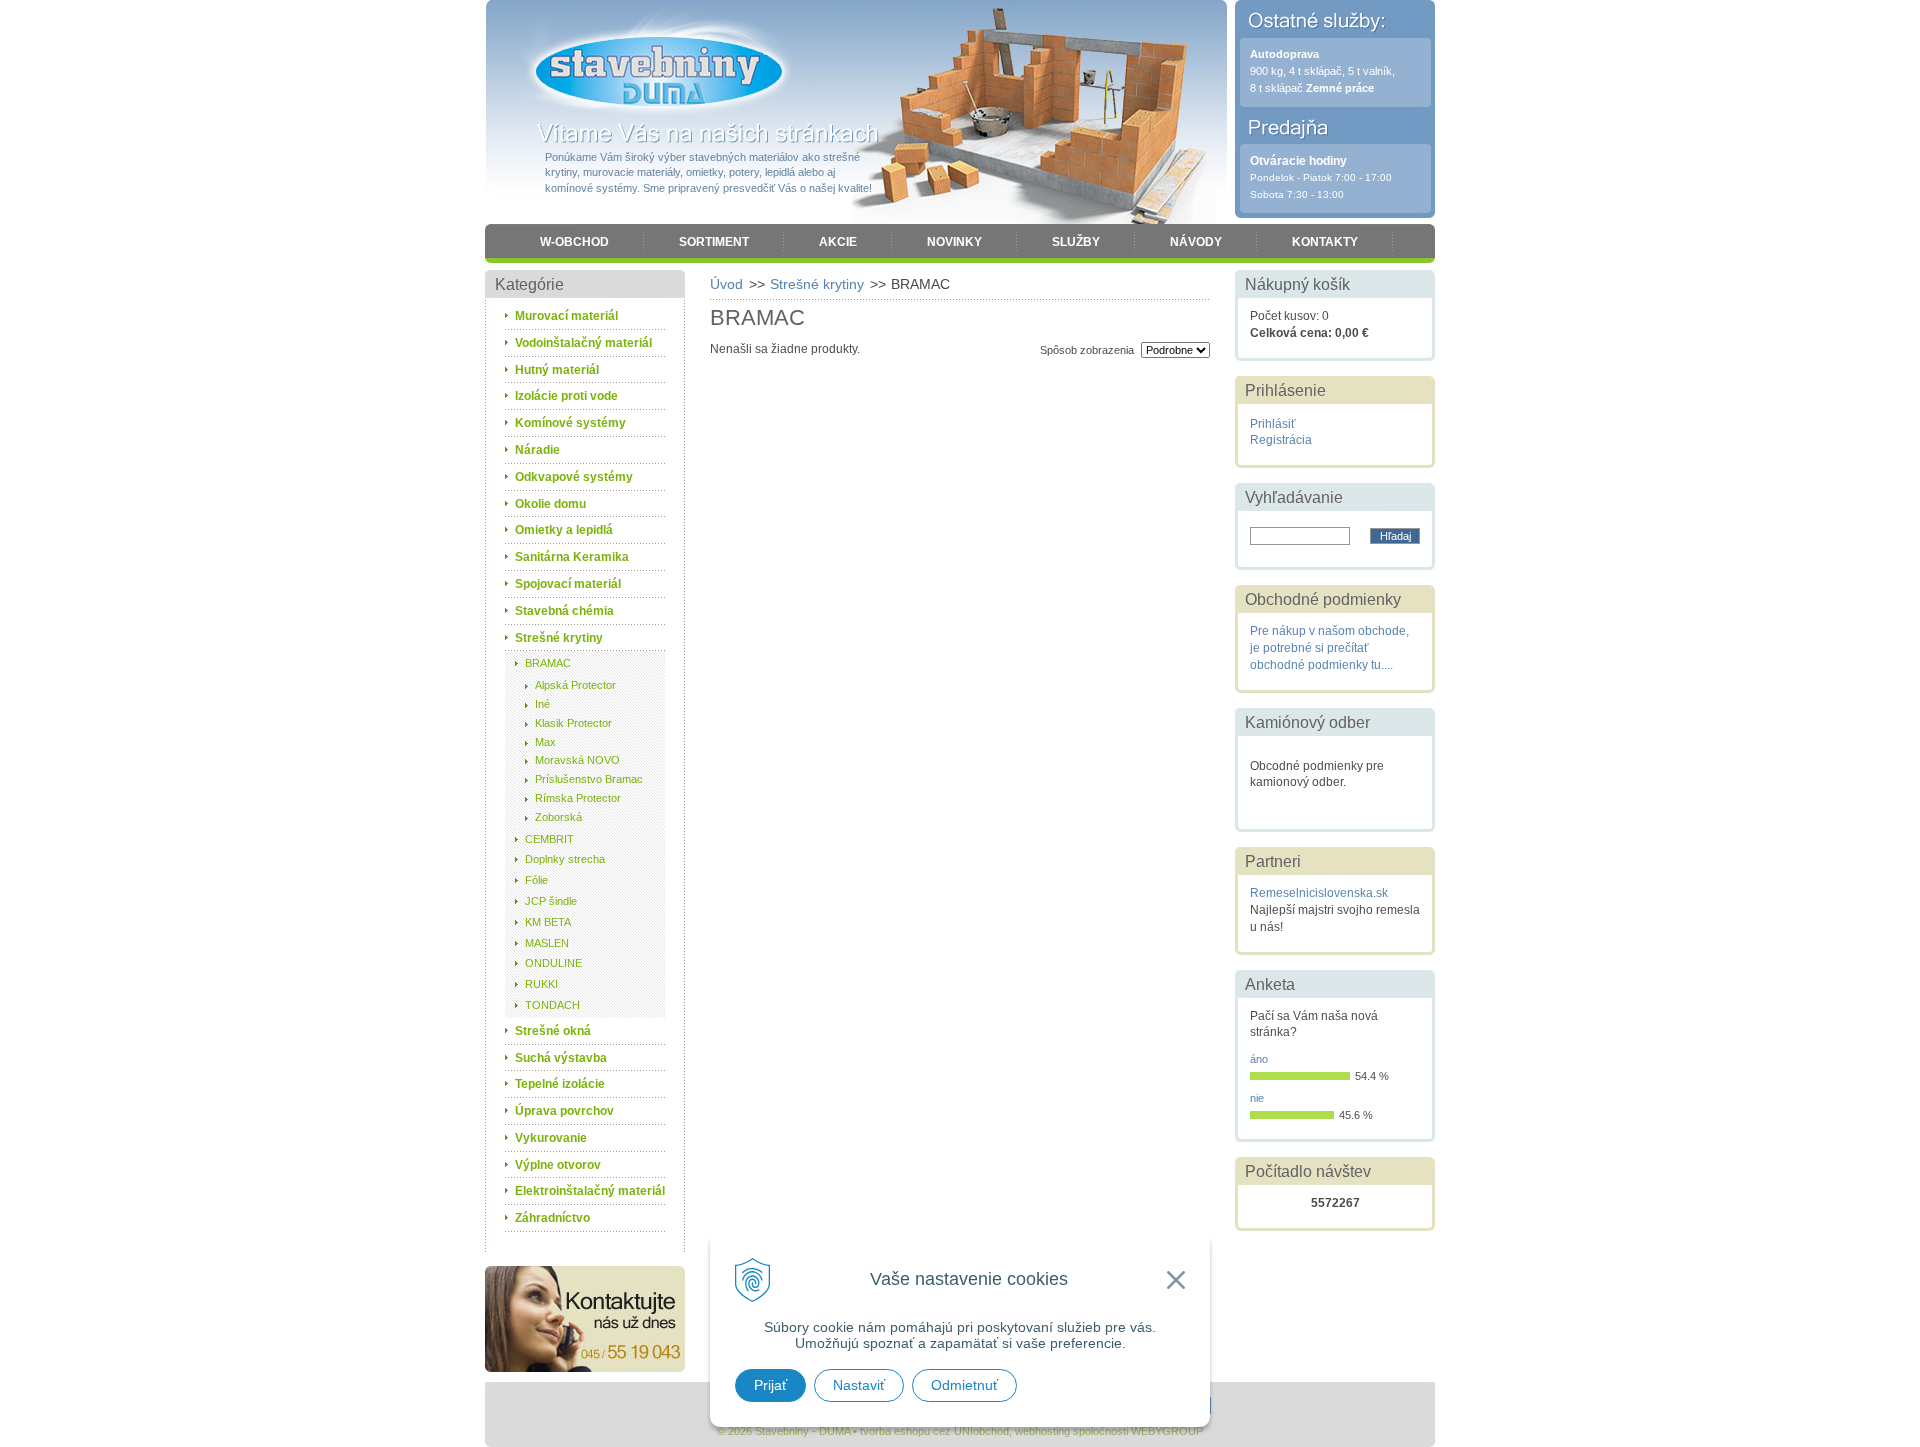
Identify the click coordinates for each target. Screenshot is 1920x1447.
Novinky (954, 242)
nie (1257, 1098)
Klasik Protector (573, 723)
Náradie (537, 450)
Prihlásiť (1273, 424)
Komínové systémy (570, 423)
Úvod (726, 284)
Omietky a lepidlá (564, 530)
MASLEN (547, 943)
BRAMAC (548, 663)
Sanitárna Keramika (572, 557)
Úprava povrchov (564, 1111)
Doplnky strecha (565, 859)
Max (545, 742)
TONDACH (552, 1005)
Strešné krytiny (817, 284)
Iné (542, 704)
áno (1259, 1059)
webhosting (1042, 1431)
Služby (1076, 242)
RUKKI (541, 984)
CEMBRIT (549, 839)
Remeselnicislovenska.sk (1319, 893)
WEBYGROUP (1167, 1431)
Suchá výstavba (561, 1058)
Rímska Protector (578, 798)
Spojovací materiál (568, 584)
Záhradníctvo (552, 1218)
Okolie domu (550, 504)
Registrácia (1281, 440)
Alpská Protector (575, 685)
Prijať (770, 1385)
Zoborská (558, 817)
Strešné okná (553, 1031)
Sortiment (714, 242)
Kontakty (1325, 242)
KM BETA (548, 922)
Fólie (536, 880)
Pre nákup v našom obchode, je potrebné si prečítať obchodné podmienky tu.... (1329, 648)
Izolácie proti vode (566, 396)
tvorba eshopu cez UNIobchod (934, 1431)
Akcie (838, 242)
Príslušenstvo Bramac (589, 779)
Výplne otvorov (558, 1165)
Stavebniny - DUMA (659, 72)
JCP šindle (551, 901)
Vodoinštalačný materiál (583, 343)
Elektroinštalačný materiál (590, 1191)
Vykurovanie (551, 1138)
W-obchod (574, 242)
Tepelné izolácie (560, 1084)
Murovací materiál (566, 316)
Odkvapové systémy (574, 477)
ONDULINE (553, 963)
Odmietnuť (964, 1385)
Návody (1196, 242)
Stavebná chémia (564, 611)
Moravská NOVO (577, 760)
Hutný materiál (557, 370)
